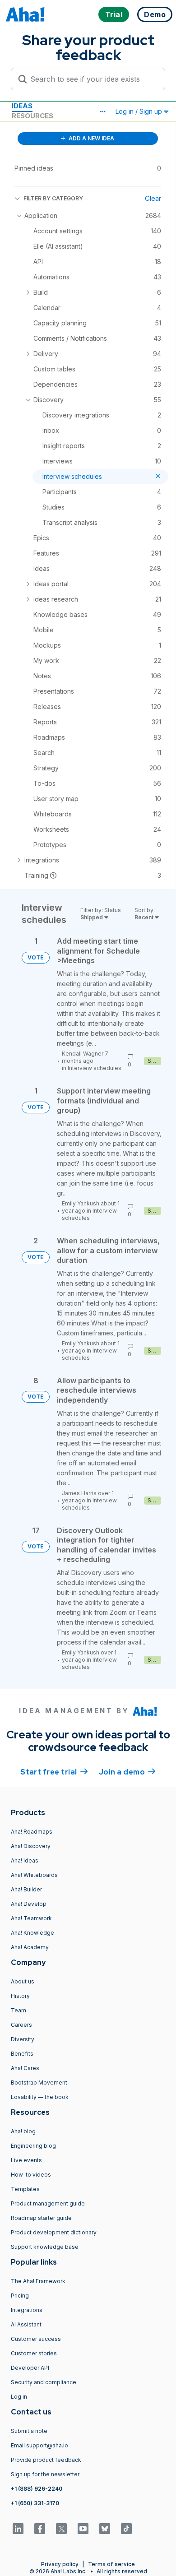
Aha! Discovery (31, 1846)
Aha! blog (23, 2131)
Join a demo (127, 1772)
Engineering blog (33, 2146)
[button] (102, 111)
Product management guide (48, 2203)
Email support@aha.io (39, 2445)
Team (19, 2010)
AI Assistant (26, 2324)
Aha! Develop (29, 1904)
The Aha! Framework (38, 2281)
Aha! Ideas (25, 1860)
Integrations (27, 2310)
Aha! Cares (25, 2068)
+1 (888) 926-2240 (37, 2489)
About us (23, 1981)
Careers (21, 2025)
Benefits (22, 2054)
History (20, 1996)
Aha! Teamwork (31, 1918)
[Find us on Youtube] (83, 2529)
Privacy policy (60, 2564)
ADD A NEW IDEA (91, 138)
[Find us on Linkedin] (18, 2529)
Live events (26, 2160)
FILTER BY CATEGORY (53, 198)
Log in (19, 2397)
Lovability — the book (40, 2097)
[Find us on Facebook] (40, 2529)
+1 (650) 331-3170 (35, 2503)
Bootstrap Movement (39, 2083)
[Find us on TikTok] (126, 2529)
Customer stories (34, 2353)
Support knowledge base (45, 2247)
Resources (32, 116)
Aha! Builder (26, 1889)
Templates (25, 2189)
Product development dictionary (54, 2232)
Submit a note (29, 2431)
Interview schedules (95, 1068)
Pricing (20, 2296)
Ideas (22, 106)
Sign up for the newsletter (45, 2474)
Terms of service (111, 2564)
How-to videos (31, 2175)
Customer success (36, 2339)
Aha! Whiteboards (34, 1875)
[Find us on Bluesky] (105, 2529)
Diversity (23, 2039)
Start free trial (54, 1772)
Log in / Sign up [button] (140, 111)
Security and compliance (44, 2382)
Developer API (30, 2368)
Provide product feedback (46, 2460)
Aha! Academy (30, 1947)
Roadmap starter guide (41, 2218)
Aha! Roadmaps (32, 1832)
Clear (153, 198)
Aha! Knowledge (32, 1933)
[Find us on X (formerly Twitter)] (61, 2529)
